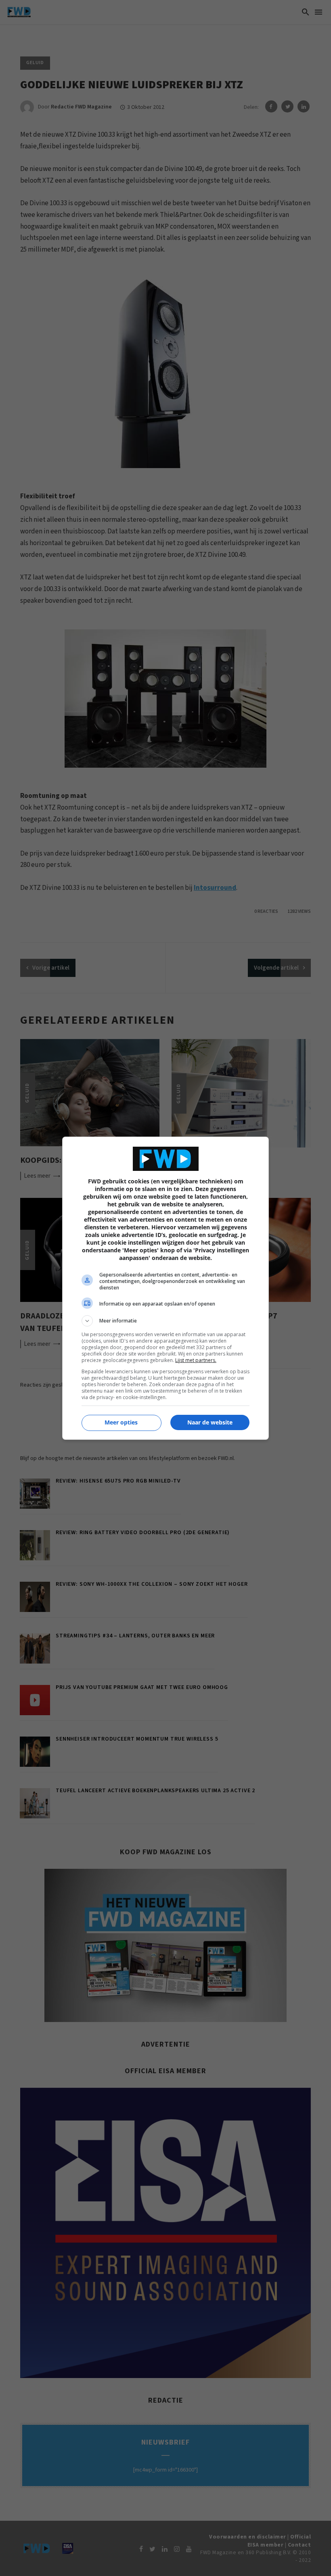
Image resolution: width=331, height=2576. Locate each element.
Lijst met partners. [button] (196, 1360)
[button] (165, 1321)
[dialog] (165, 1288)
